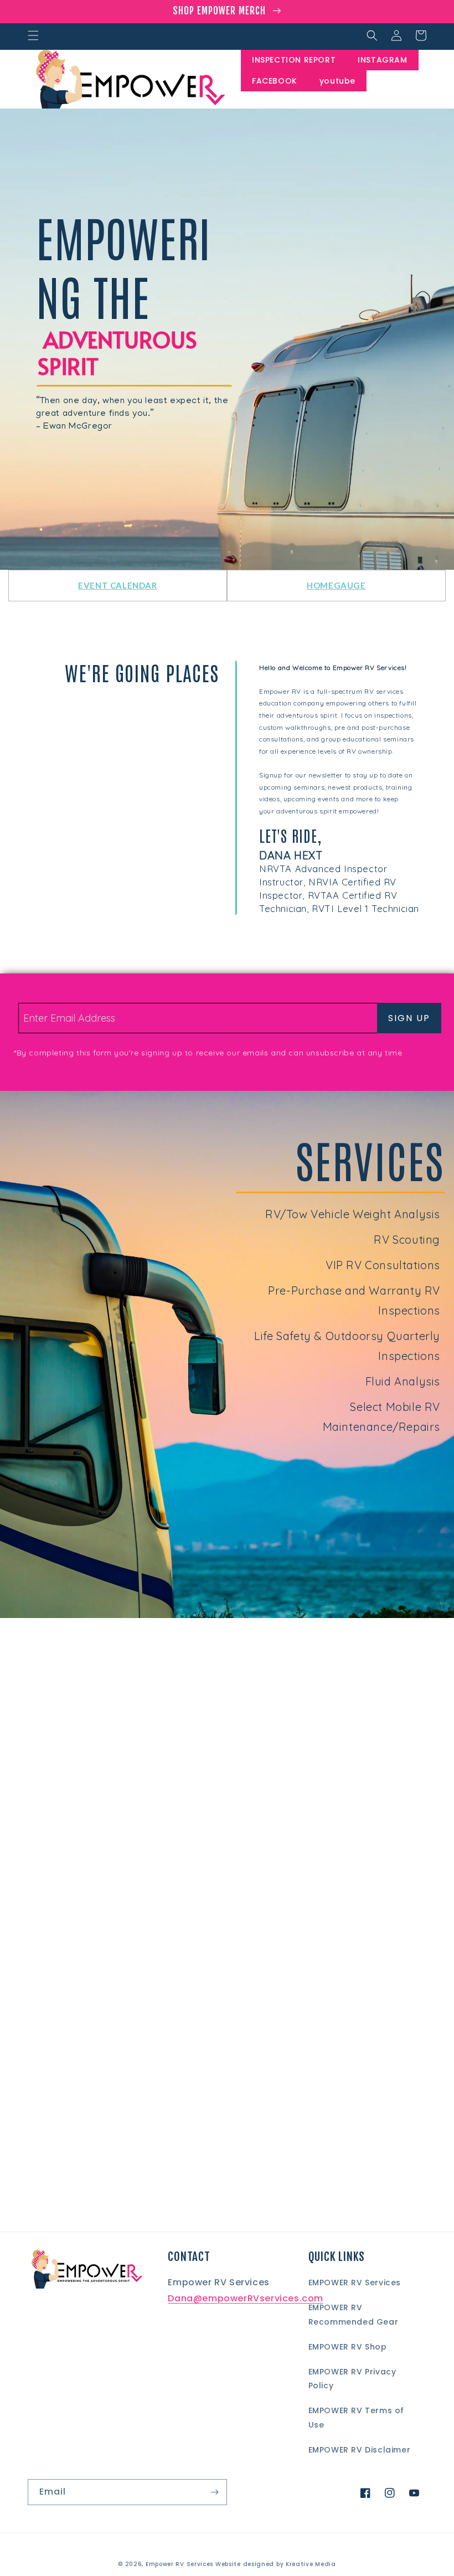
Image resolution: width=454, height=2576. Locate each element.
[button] (33, 35)
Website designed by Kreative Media (276, 2564)
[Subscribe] (214, 2492)
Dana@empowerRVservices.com (246, 2298)
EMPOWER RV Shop (348, 2347)
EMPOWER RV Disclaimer (360, 2450)
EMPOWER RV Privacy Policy (352, 2379)
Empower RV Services (179, 2564)
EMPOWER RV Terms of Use (356, 2417)
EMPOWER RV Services (355, 2283)
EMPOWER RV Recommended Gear (354, 2314)
